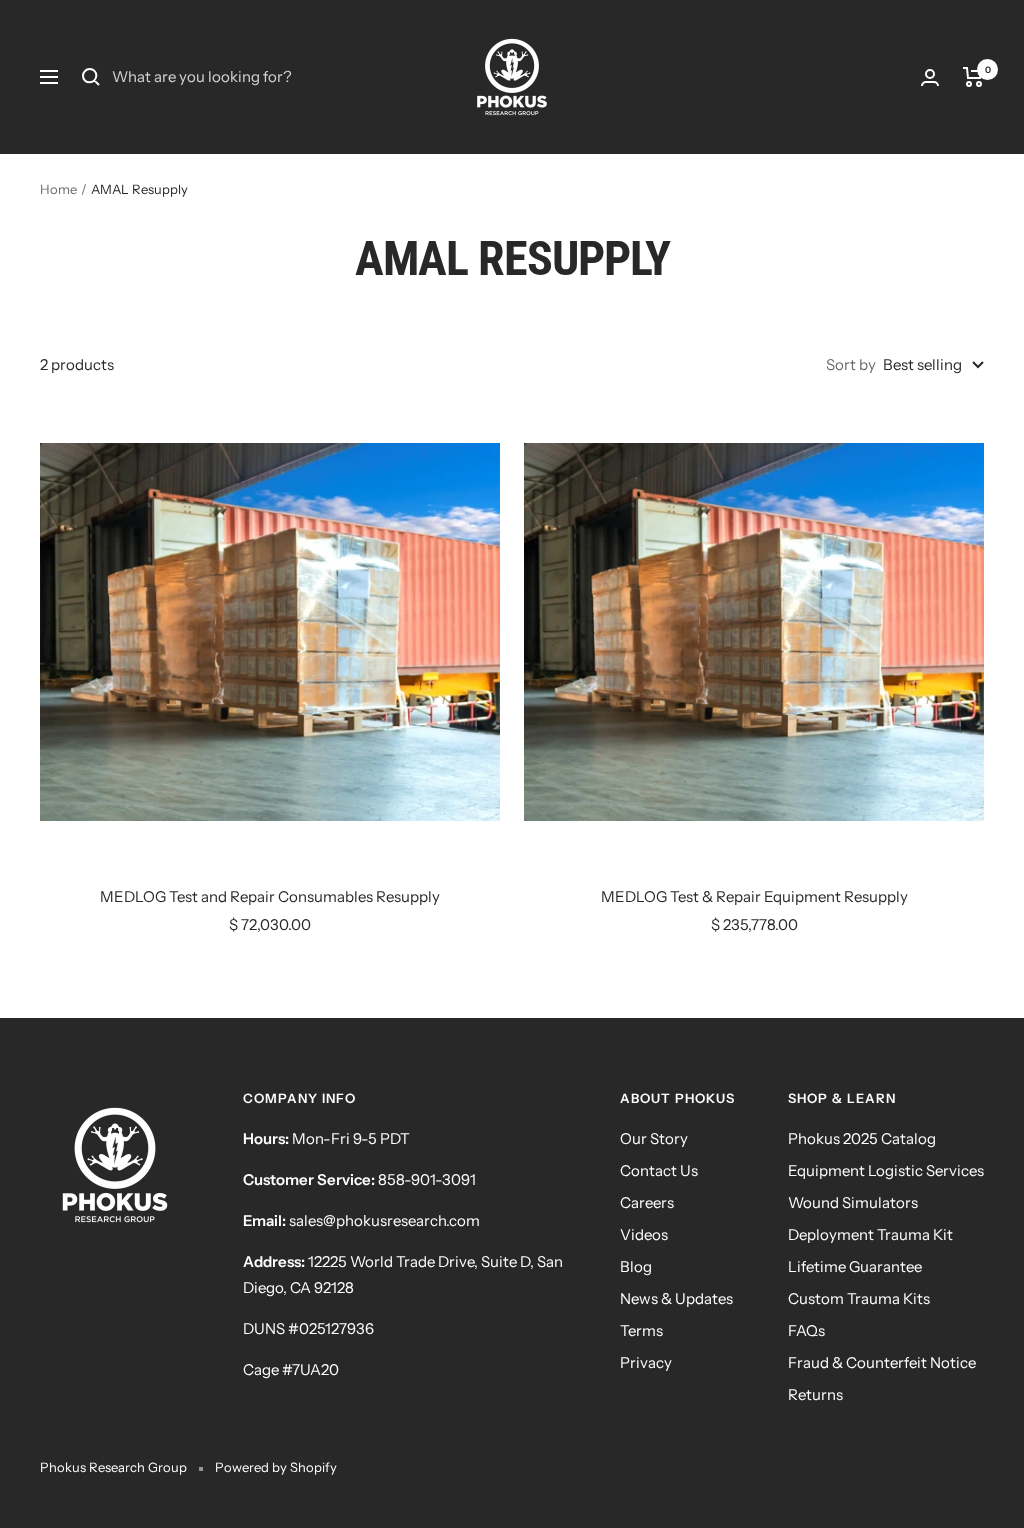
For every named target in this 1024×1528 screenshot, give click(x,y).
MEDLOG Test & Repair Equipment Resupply (754, 896)
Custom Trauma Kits (859, 1298)
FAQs (806, 1330)
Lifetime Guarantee (855, 1266)
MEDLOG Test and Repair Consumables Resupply (270, 896)
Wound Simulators (853, 1202)
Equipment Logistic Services (886, 1170)
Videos (644, 1234)
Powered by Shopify (276, 1467)
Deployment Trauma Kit (870, 1234)
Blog (636, 1266)
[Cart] (973, 77)
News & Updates (676, 1298)
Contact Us (659, 1170)
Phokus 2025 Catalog (862, 1138)
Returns (815, 1394)
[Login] (930, 77)
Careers (647, 1202)
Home (58, 189)
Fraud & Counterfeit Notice (882, 1362)
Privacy (646, 1362)
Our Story (654, 1138)
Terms (641, 1330)
